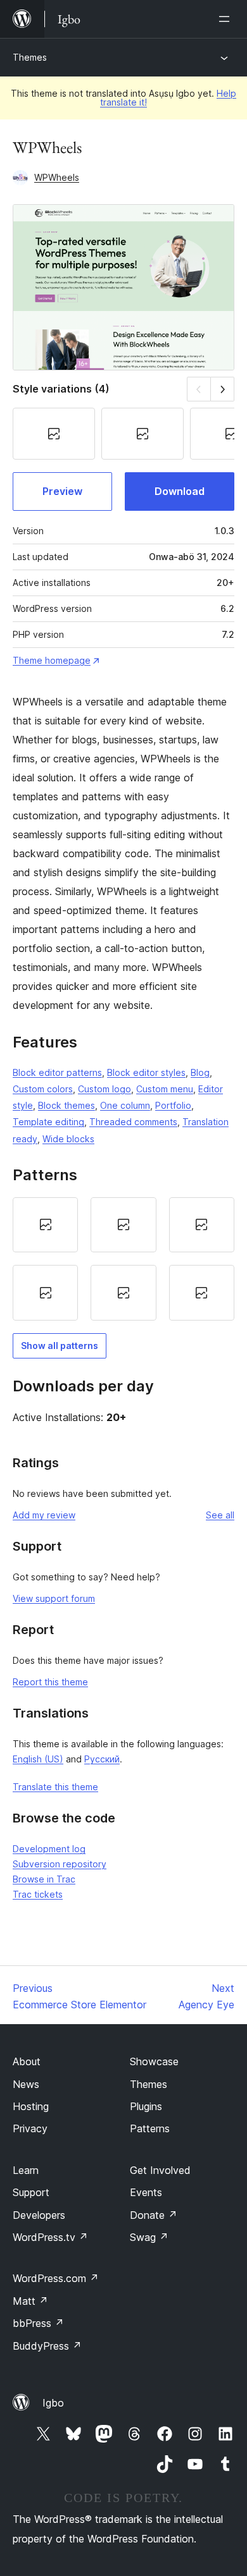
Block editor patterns (57, 1072)
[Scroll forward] (223, 389)
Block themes (66, 1105)
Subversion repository (60, 1864)
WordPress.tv (50, 2237)
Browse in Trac (44, 1879)
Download (180, 491)
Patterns (150, 2128)
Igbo (53, 2403)
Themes (30, 57)
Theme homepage (52, 660)
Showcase (154, 2061)
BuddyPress (47, 2346)
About (27, 2061)
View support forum (54, 1598)
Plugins (146, 2106)
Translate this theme (55, 1787)
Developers (39, 2215)
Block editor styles (146, 1072)
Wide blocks (68, 1139)
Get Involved (160, 2170)
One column (125, 1105)
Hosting (31, 2106)
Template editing (48, 1122)
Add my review (44, 1515)
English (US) (38, 1759)
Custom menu (165, 1089)
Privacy (30, 2128)
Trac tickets (38, 1894)
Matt (30, 2301)
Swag (149, 2237)
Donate (154, 2215)
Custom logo (104, 1089)
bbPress (38, 2323)
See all (220, 1515)
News (26, 2084)
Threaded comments (133, 1122)
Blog (200, 1072)
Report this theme (50, 1682)
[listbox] (123, 1259)
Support (31, 2192)
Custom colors (43, 1089)
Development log (49, 1849)
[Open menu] (227, 19)
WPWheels (57, 177)
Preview (62, 491)
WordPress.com (56, 2278)
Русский (102, 1759)
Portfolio (173, 1105)
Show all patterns (60, 1346)
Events (146, 2192)
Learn (26, 2170)
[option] (45, 1225)
